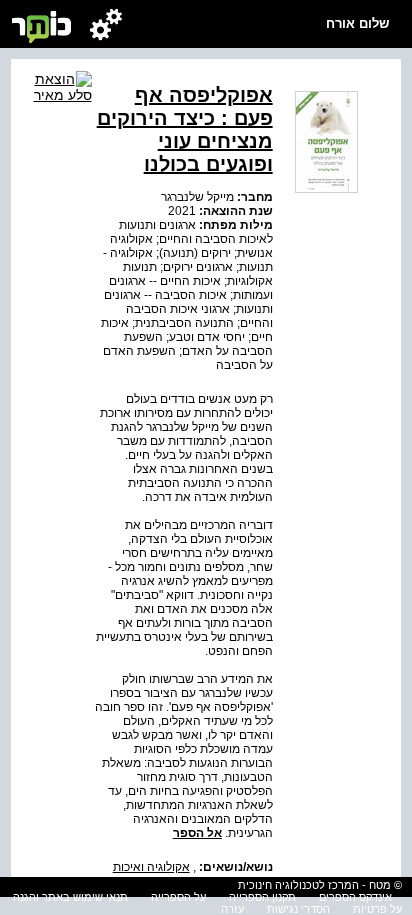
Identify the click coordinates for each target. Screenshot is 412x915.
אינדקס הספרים (355, 897)
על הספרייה (178, 897)
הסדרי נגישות (298, 909)
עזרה (232, 909)
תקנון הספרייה (262, 897)
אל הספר (197, 833)
